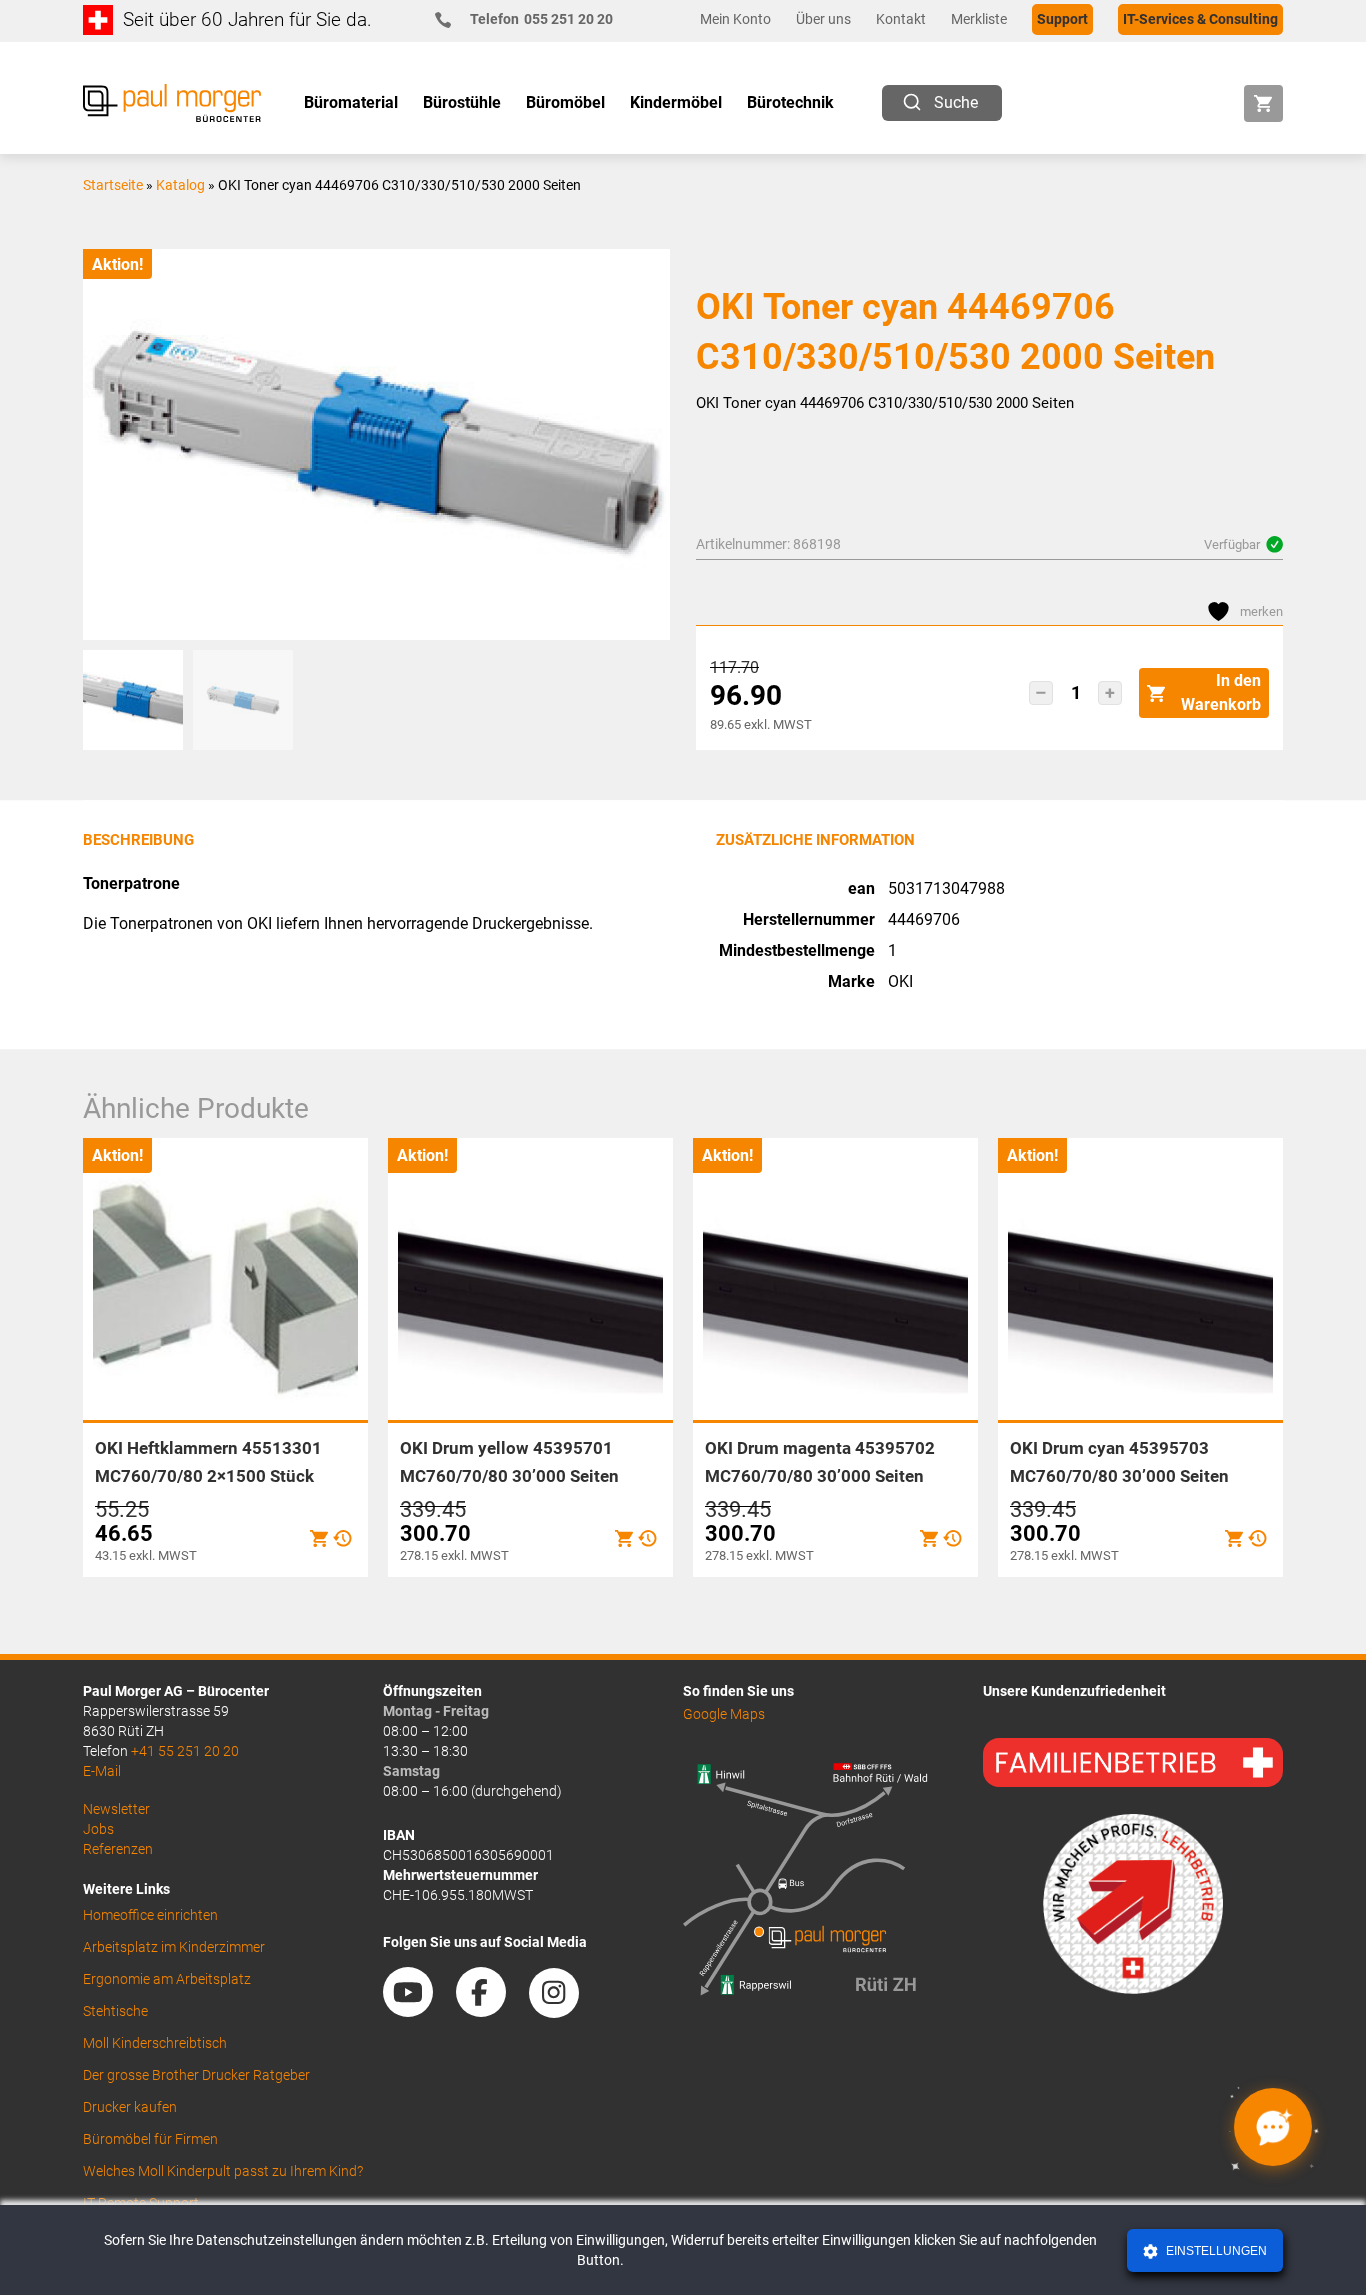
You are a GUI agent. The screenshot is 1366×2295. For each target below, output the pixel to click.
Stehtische (115, 2011)
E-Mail (102, 1771)
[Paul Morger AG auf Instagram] (564, 2010)
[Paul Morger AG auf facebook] (491, 2010)
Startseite (113, 185)
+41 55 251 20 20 (185, 1751)
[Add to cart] (319, 1538)
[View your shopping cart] (1263, 103)
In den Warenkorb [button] (1221, 692)
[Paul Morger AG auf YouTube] (418, 2010)
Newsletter (116, 1809)
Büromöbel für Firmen (150, 2139)
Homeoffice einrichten (150, 1915)
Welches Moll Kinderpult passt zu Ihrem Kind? (223, 2171)
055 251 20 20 (541, 19)
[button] (1041, 693)
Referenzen (118, 1849)
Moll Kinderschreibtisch (155, 2043)
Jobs (98, 1829)
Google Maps (724, 1714)
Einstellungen (1215, 2251)
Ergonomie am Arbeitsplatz (167, 1979)
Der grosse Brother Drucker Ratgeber (196, 2075)
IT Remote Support (141, 2203)
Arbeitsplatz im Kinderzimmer (174, 1947)
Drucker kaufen (130, 2107)
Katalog (180, 185)
